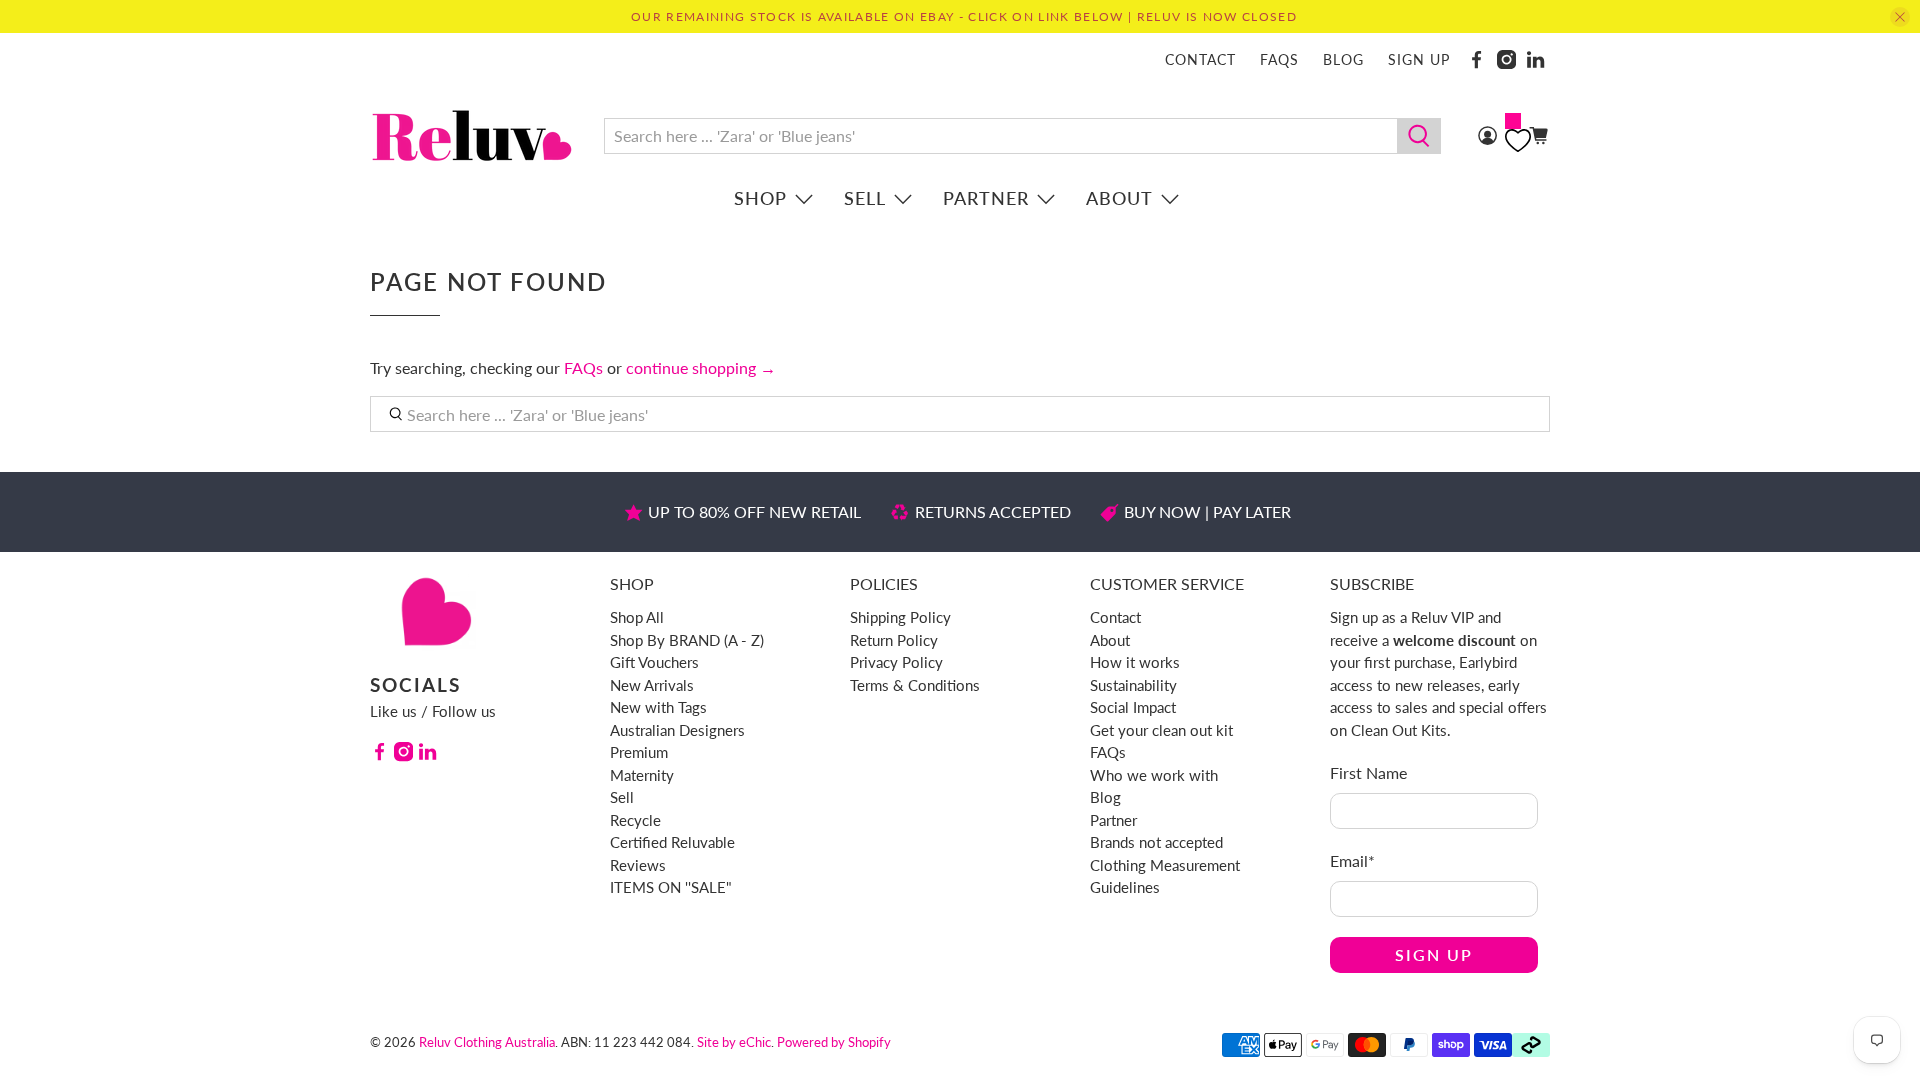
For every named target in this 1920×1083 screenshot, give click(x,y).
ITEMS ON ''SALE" (671, 887)
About (1119, 198)
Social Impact (1133, 707)
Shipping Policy (900, 617)
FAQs (1279, 59)
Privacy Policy (896, 662)
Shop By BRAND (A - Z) (687, 640)
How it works (1135, 662)
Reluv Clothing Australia (487, 1042)
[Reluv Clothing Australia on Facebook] (1476, 59)
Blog (1343, 59)
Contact (1200, 59)
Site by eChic (734, 1042)
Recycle (635, 820)
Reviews (638, 865)
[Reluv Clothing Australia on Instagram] (1506, 59)
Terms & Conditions (915, 685)
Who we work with (1154, 775)
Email (1352, 860)
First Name (1368, 772)
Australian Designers (677, 730)
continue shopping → (701, 367)
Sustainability (1133, 685)
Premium (639, 752)
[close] (1900, 17)
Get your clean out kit (1161, 730)
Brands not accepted (1156, 842)
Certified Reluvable (672, 842)
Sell (865, 198)
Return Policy (894, 640)
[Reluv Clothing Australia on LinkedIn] (1535, 59)
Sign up (1419, 59)
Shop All (637, 617)
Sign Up (1434, 954)
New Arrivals (652, 685)
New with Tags (658, 707)
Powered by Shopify (834, 1042)
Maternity (642, 775)
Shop (760, 198)
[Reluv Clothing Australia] (472, 135)
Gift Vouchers (654, 662)
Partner (986, 198)
